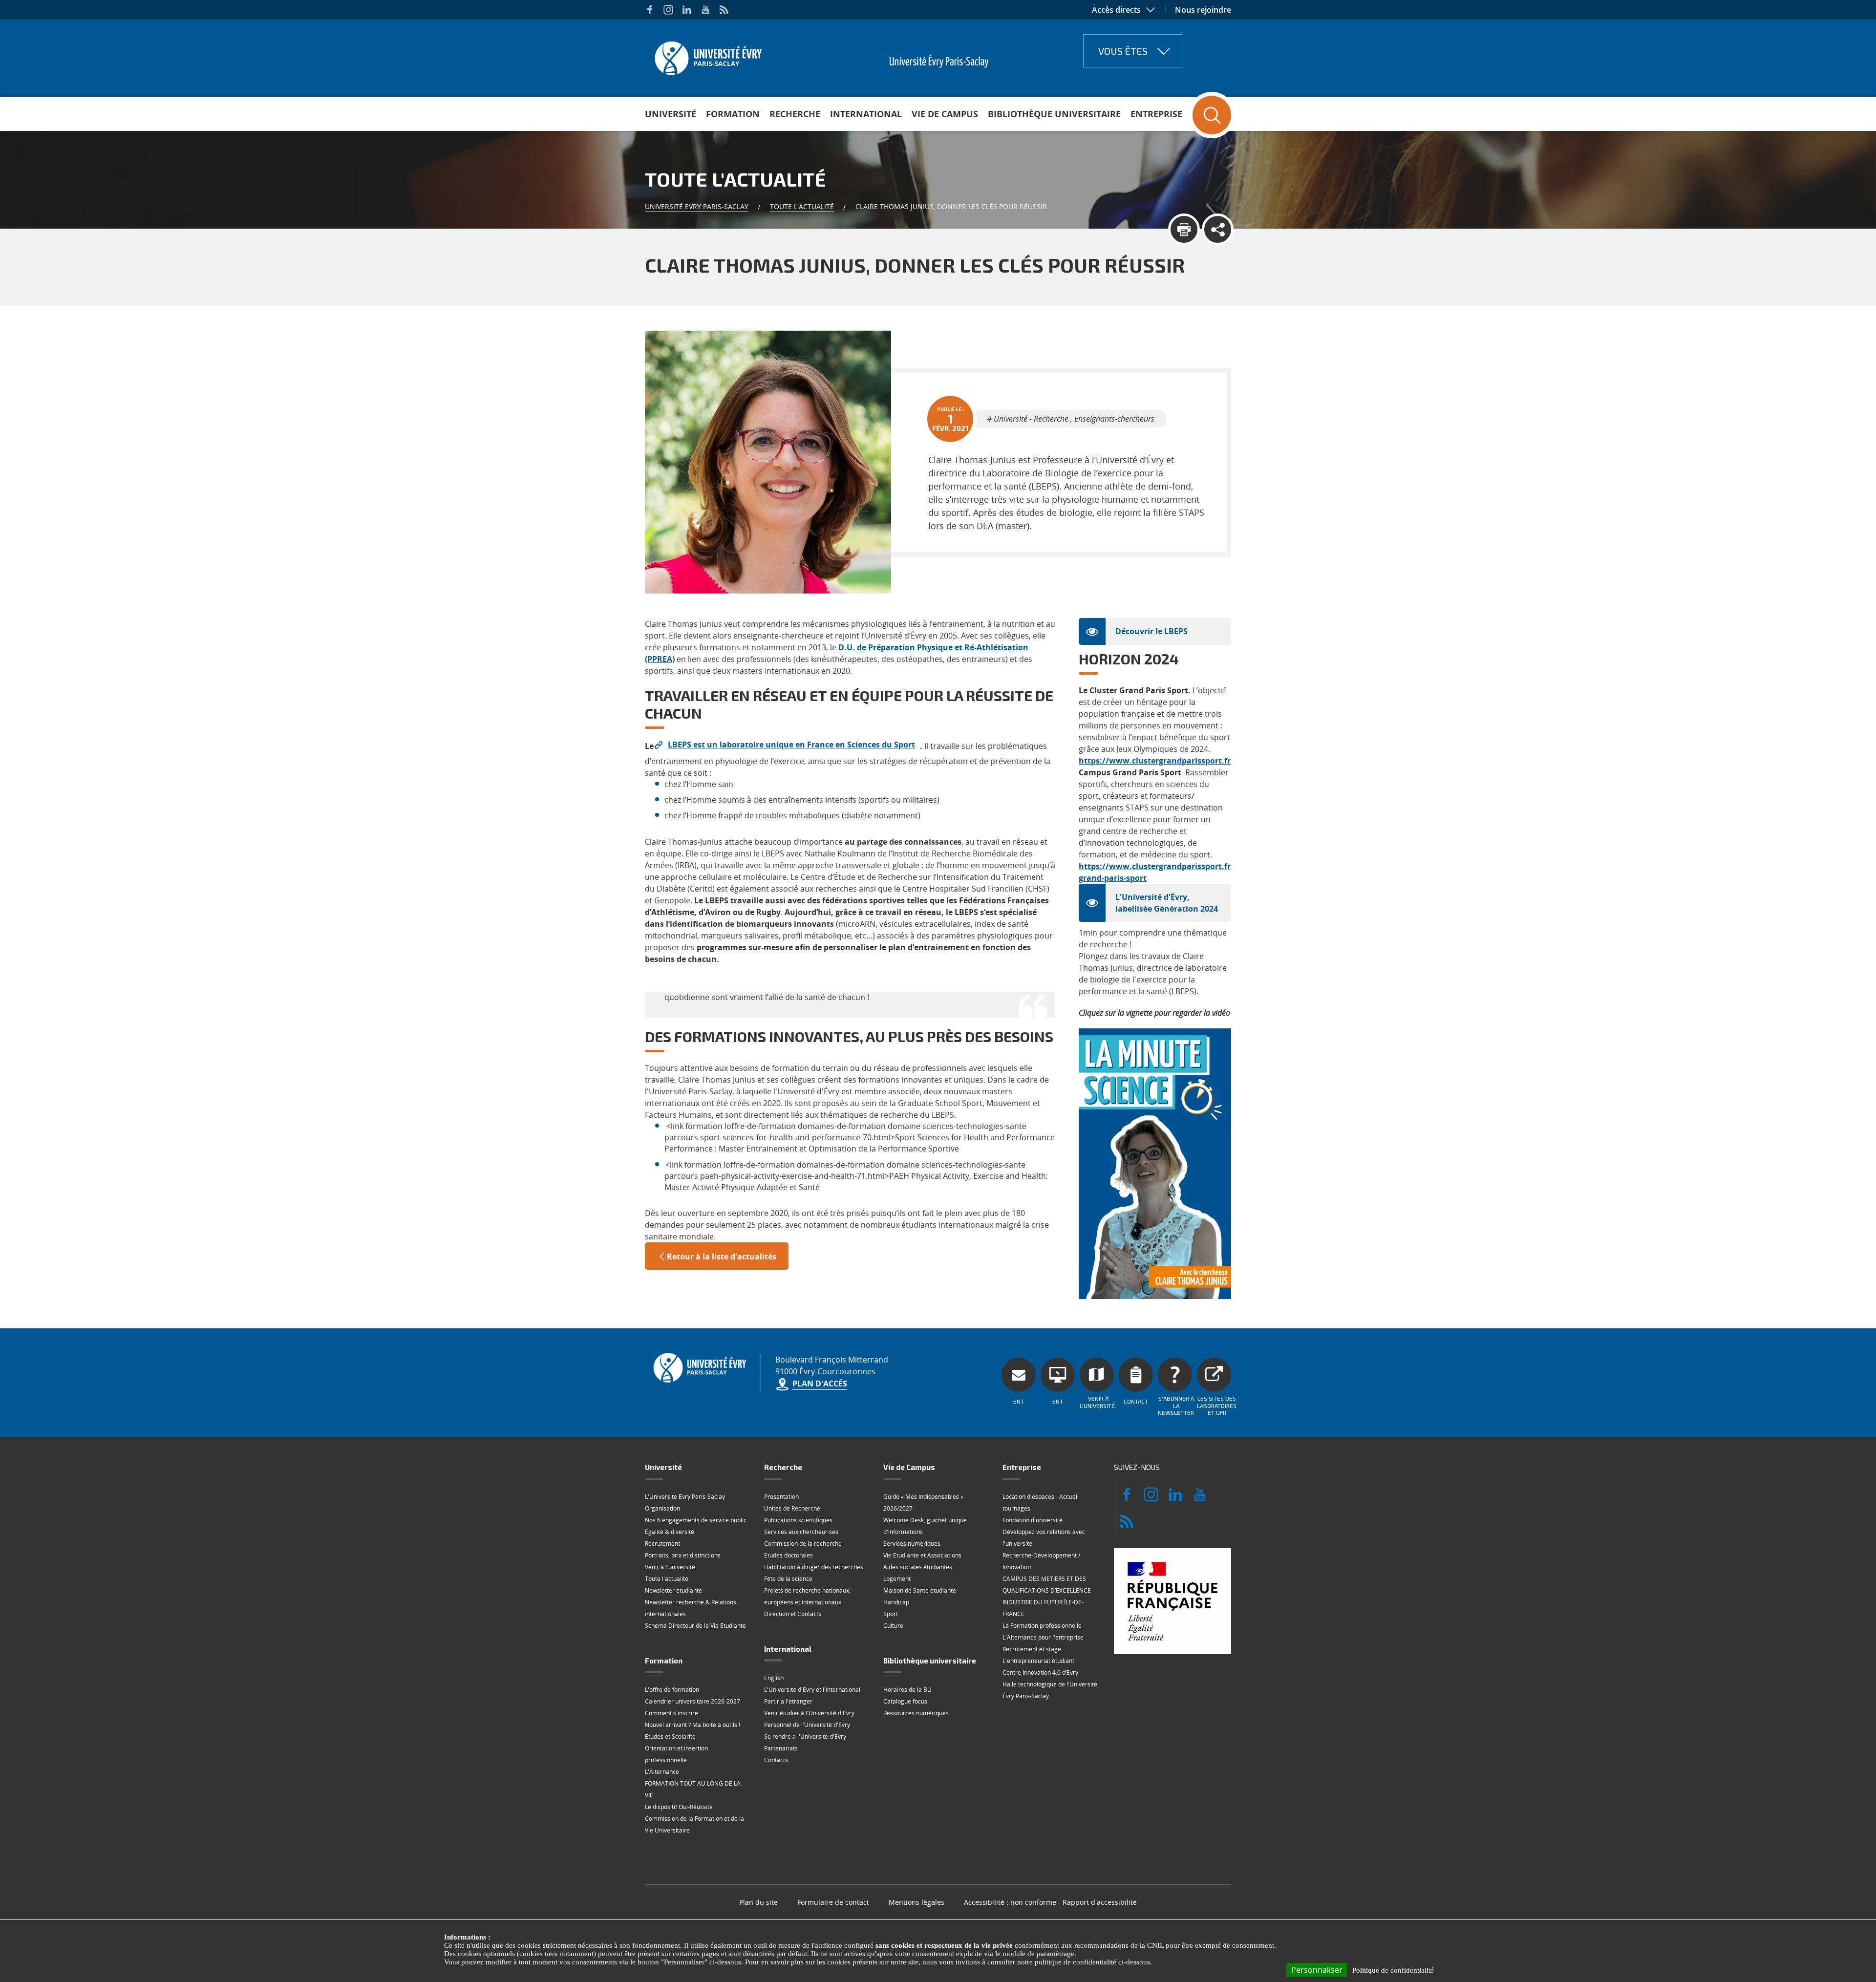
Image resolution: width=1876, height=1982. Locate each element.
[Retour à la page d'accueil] (707, 55)
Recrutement (662, 1544)
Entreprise (1156, 114)
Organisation (662, 1508)
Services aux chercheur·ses (801, 1532)
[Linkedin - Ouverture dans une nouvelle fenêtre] (687, 10)
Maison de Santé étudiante (920, 1590)
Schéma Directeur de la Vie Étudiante (695, 1626)
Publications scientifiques (798, 1520)
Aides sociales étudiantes (918, 1567)
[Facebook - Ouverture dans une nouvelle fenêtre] (650, 10)
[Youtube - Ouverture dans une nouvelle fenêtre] (705, 10)
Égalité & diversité (670, 1532)
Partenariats (781, 1748)
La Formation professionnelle (1042, 1626)
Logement (897, 1579)
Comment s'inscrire (672, 1713)
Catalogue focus (905, 1701)
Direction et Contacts (793, 1614)
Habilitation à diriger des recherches (814, 1567)
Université (671, 114)
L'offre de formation (672, 1690)
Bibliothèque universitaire (1054, 114)
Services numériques (912, 1544)
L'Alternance (662, 1772)
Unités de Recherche (792, 1508)
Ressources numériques (916, 1713)
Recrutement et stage (1032, 1649)
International (866, 114)
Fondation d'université (1033, 1520)
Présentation (781, 1497)
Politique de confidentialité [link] (1393, 1970)
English (774, 1678)
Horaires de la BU (907, 1690)
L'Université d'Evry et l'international (812, 1690)
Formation (733, 114)
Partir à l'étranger (788, 1701)
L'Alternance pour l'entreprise (1043, 1637)
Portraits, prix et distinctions (683, 1555)
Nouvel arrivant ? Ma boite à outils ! (693, 1725)
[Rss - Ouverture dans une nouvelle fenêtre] (724, 10)
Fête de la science (788, 1579)
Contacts (776, 1760)
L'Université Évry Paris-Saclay (685, 1497)
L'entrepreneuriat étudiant (1038, 1661)
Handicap (896, 1602)
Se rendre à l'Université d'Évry (805, 1737)
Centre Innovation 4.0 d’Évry (1040, 1673)
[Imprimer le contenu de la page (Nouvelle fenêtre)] (1184, 229)
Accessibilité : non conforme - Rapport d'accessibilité (1050, 1902)
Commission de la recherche (803, 1544)
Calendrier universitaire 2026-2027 (693, 1701)
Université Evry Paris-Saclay (697, 206)
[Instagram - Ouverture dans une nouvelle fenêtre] (668, 10)
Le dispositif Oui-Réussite (679, 1807)
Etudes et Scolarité (670, 1737)
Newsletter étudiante (673, 1590)
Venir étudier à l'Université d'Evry (809, 1713)
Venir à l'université (670, 1567)
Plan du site (758, 1902)
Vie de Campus (945, 114)
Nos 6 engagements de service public (696, 1520)
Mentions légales (917, 1902)
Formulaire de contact (833, 1902)
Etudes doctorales (789, 1555)
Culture (893, 1626)
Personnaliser (1317, 1970)
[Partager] (1218, 229)
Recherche (795, 114)
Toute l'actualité (802, 206)
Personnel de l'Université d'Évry (807, 1725)
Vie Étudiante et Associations (922, 1555)
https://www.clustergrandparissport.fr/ (1156, 761)
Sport (891, 1614)
